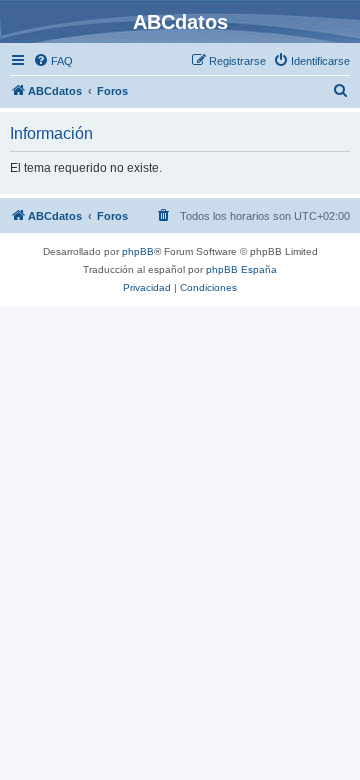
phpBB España (241, 269)
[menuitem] (53, 61)
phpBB (138, 251)
